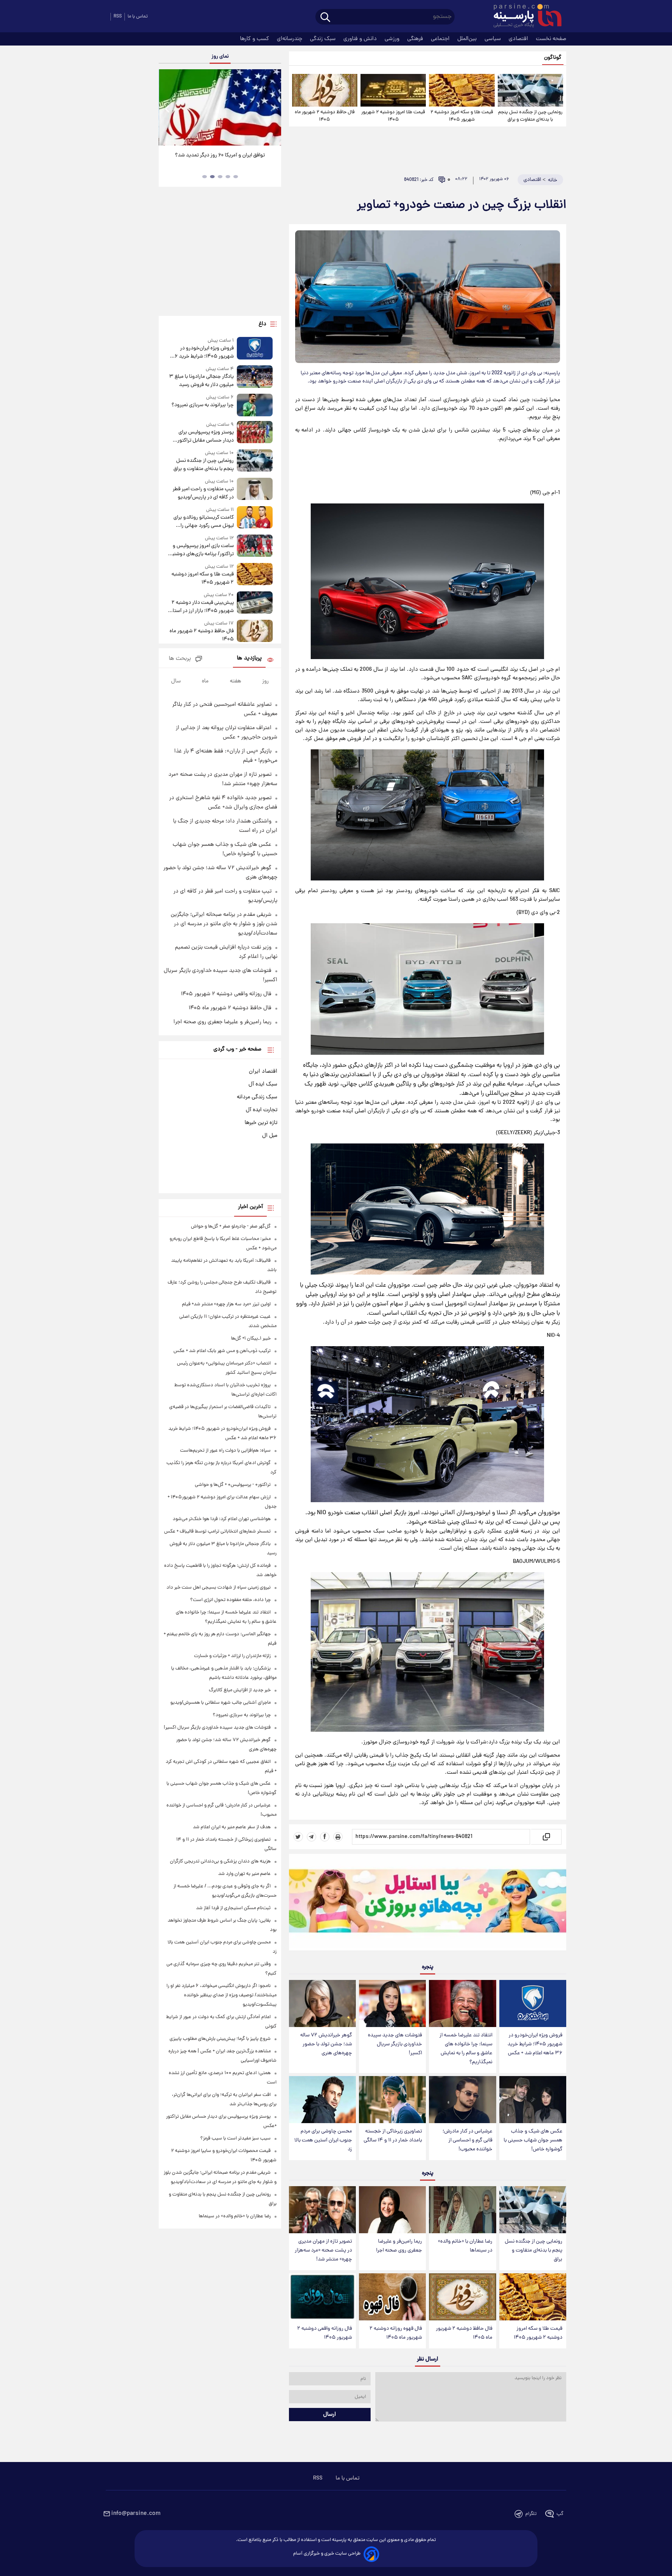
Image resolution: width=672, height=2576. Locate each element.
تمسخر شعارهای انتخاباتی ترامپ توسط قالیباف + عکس (217, 1532)
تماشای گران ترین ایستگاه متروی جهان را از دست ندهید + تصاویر (217, 160)
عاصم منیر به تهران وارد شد (244, 1874)
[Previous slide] (168, 108)
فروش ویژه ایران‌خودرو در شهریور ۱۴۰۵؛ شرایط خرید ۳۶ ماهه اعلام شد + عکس (535, 2044)
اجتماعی (441, 39)
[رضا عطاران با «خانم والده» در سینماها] (462, 2210)
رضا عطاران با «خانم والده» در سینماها (465, 2246)
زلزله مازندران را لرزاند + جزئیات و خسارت (232, 1656)
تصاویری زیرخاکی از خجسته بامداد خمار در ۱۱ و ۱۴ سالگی (393, 2136)
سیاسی (493, 39)
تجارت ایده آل (262, 1110)
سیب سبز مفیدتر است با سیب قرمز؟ (235, 2138)
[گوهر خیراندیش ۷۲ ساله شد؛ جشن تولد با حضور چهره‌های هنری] (322, 2003)
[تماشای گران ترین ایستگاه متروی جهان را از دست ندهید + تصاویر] (220, 107)
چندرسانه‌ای (290, 39)
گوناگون (553, 58)
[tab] (236, 177)
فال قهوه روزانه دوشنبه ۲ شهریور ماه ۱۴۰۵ (396, 2333)
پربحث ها (180, 659)
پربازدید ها (249, 658)
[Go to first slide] (272, 108)
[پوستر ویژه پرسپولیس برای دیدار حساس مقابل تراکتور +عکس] (255, 433)
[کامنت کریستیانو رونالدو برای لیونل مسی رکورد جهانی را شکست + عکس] (255, 518)
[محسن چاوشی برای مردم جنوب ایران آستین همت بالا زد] (322, 2100)
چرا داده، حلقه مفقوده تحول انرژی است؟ (230, 1600)
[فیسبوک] (325, 1837)
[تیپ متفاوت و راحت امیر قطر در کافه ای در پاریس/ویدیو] (255, 490)
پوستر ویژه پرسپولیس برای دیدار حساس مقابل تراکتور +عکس (205, 437)
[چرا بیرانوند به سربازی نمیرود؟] (255, 405)
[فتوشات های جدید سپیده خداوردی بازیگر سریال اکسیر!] (392, 2003)
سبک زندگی (324, 39)
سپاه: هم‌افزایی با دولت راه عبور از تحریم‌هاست (225, 1451)
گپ (560, 2514)
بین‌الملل (468, 39)
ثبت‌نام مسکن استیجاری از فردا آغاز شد (233, 1908)
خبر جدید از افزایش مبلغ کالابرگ (240, 1690)
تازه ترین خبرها (261, 1123)
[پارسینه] (523, 17)
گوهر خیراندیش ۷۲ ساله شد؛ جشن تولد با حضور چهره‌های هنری (326, 2044)
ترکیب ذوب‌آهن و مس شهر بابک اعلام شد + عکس (222, 1351)
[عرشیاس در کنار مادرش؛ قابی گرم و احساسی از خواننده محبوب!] (462, 2100)
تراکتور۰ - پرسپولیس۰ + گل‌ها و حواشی (233, 1485)
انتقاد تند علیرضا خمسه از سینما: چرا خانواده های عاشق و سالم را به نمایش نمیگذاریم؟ (466, 2049)
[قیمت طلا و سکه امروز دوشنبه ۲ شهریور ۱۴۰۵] (462, 90)
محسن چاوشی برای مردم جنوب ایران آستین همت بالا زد (323, 2140)
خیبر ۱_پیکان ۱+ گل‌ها (251, 1339)
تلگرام (531, 2514)
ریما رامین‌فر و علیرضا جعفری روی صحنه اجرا (399, 2246)
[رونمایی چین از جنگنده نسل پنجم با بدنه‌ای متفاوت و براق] (530, 90)
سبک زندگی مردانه (257, 1097)
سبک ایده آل (263, 1084)
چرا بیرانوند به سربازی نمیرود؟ (202, 405)
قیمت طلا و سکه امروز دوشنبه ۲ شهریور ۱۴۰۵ (462, 116)
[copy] (546, 1837)
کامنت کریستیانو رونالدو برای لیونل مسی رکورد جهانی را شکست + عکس (203, 522)
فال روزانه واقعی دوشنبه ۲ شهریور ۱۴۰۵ (325, 2333)
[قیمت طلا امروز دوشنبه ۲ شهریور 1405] (393, 90)
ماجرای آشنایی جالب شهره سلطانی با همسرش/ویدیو (220, 1703)
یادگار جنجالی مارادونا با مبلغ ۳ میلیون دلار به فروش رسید (201, 381)
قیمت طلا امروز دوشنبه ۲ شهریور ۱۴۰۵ (393, 116)
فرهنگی (416, 39)
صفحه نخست (551, 39)
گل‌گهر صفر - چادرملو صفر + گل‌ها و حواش (231, 1227)
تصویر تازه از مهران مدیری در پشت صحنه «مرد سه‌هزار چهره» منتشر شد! (323, 2251)
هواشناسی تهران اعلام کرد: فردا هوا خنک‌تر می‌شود (222, 1519)
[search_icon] (325, 18)
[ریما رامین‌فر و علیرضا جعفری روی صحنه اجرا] (392, 2210)
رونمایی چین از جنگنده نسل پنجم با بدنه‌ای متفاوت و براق (530, 116)
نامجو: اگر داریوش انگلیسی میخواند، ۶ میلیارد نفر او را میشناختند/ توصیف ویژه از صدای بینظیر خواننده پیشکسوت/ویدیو (221, 1995)
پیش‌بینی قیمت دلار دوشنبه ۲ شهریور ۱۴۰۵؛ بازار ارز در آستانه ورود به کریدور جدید (201, 607)
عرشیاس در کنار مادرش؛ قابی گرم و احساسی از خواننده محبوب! (467, 2140)
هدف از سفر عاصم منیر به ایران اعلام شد (232, 1827)
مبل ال (270, 1136)
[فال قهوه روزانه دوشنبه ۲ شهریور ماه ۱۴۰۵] (392, 2297)
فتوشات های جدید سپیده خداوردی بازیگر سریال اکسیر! (395, 2044)
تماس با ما (138, 17)
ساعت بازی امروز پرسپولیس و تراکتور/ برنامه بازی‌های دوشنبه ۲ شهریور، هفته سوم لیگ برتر (202, 550)
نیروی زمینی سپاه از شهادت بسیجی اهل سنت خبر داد (219, 1588)
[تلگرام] (311, 1837)
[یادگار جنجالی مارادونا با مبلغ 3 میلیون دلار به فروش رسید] (255, 377)
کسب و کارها (255, 39)
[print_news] (338, 1837)
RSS (118, 17)
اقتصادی (519, 39)
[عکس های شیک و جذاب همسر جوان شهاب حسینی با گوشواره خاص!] (533, 2100)
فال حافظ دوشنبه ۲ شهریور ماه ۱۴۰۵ (325, 116)
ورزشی (393, 39)
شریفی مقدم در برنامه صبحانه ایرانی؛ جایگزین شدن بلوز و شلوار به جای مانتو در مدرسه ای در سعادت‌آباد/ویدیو (224, 924)
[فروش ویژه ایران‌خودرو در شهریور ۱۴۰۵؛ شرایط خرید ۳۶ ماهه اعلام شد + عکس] (533, 2003)
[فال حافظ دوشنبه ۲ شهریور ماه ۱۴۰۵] (325, 90)
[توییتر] (298, 1837)
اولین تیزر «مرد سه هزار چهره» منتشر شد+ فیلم (226, 1304)
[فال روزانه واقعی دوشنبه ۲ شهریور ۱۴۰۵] (322, 2297)
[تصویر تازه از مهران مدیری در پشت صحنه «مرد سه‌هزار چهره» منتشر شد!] (322, 2210)
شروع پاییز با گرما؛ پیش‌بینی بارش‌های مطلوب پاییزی (220, 2039)
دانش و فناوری (361, 39)
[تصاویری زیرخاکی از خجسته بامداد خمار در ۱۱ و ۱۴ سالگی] (392, 2100)
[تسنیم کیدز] (428, 1904)
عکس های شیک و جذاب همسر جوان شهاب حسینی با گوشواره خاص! (533, 2140)
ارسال (330, 2415)
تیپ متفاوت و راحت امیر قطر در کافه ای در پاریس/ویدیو (203, 493)
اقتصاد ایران (263, 1071)
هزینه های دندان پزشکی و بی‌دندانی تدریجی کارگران (220, 1861)
